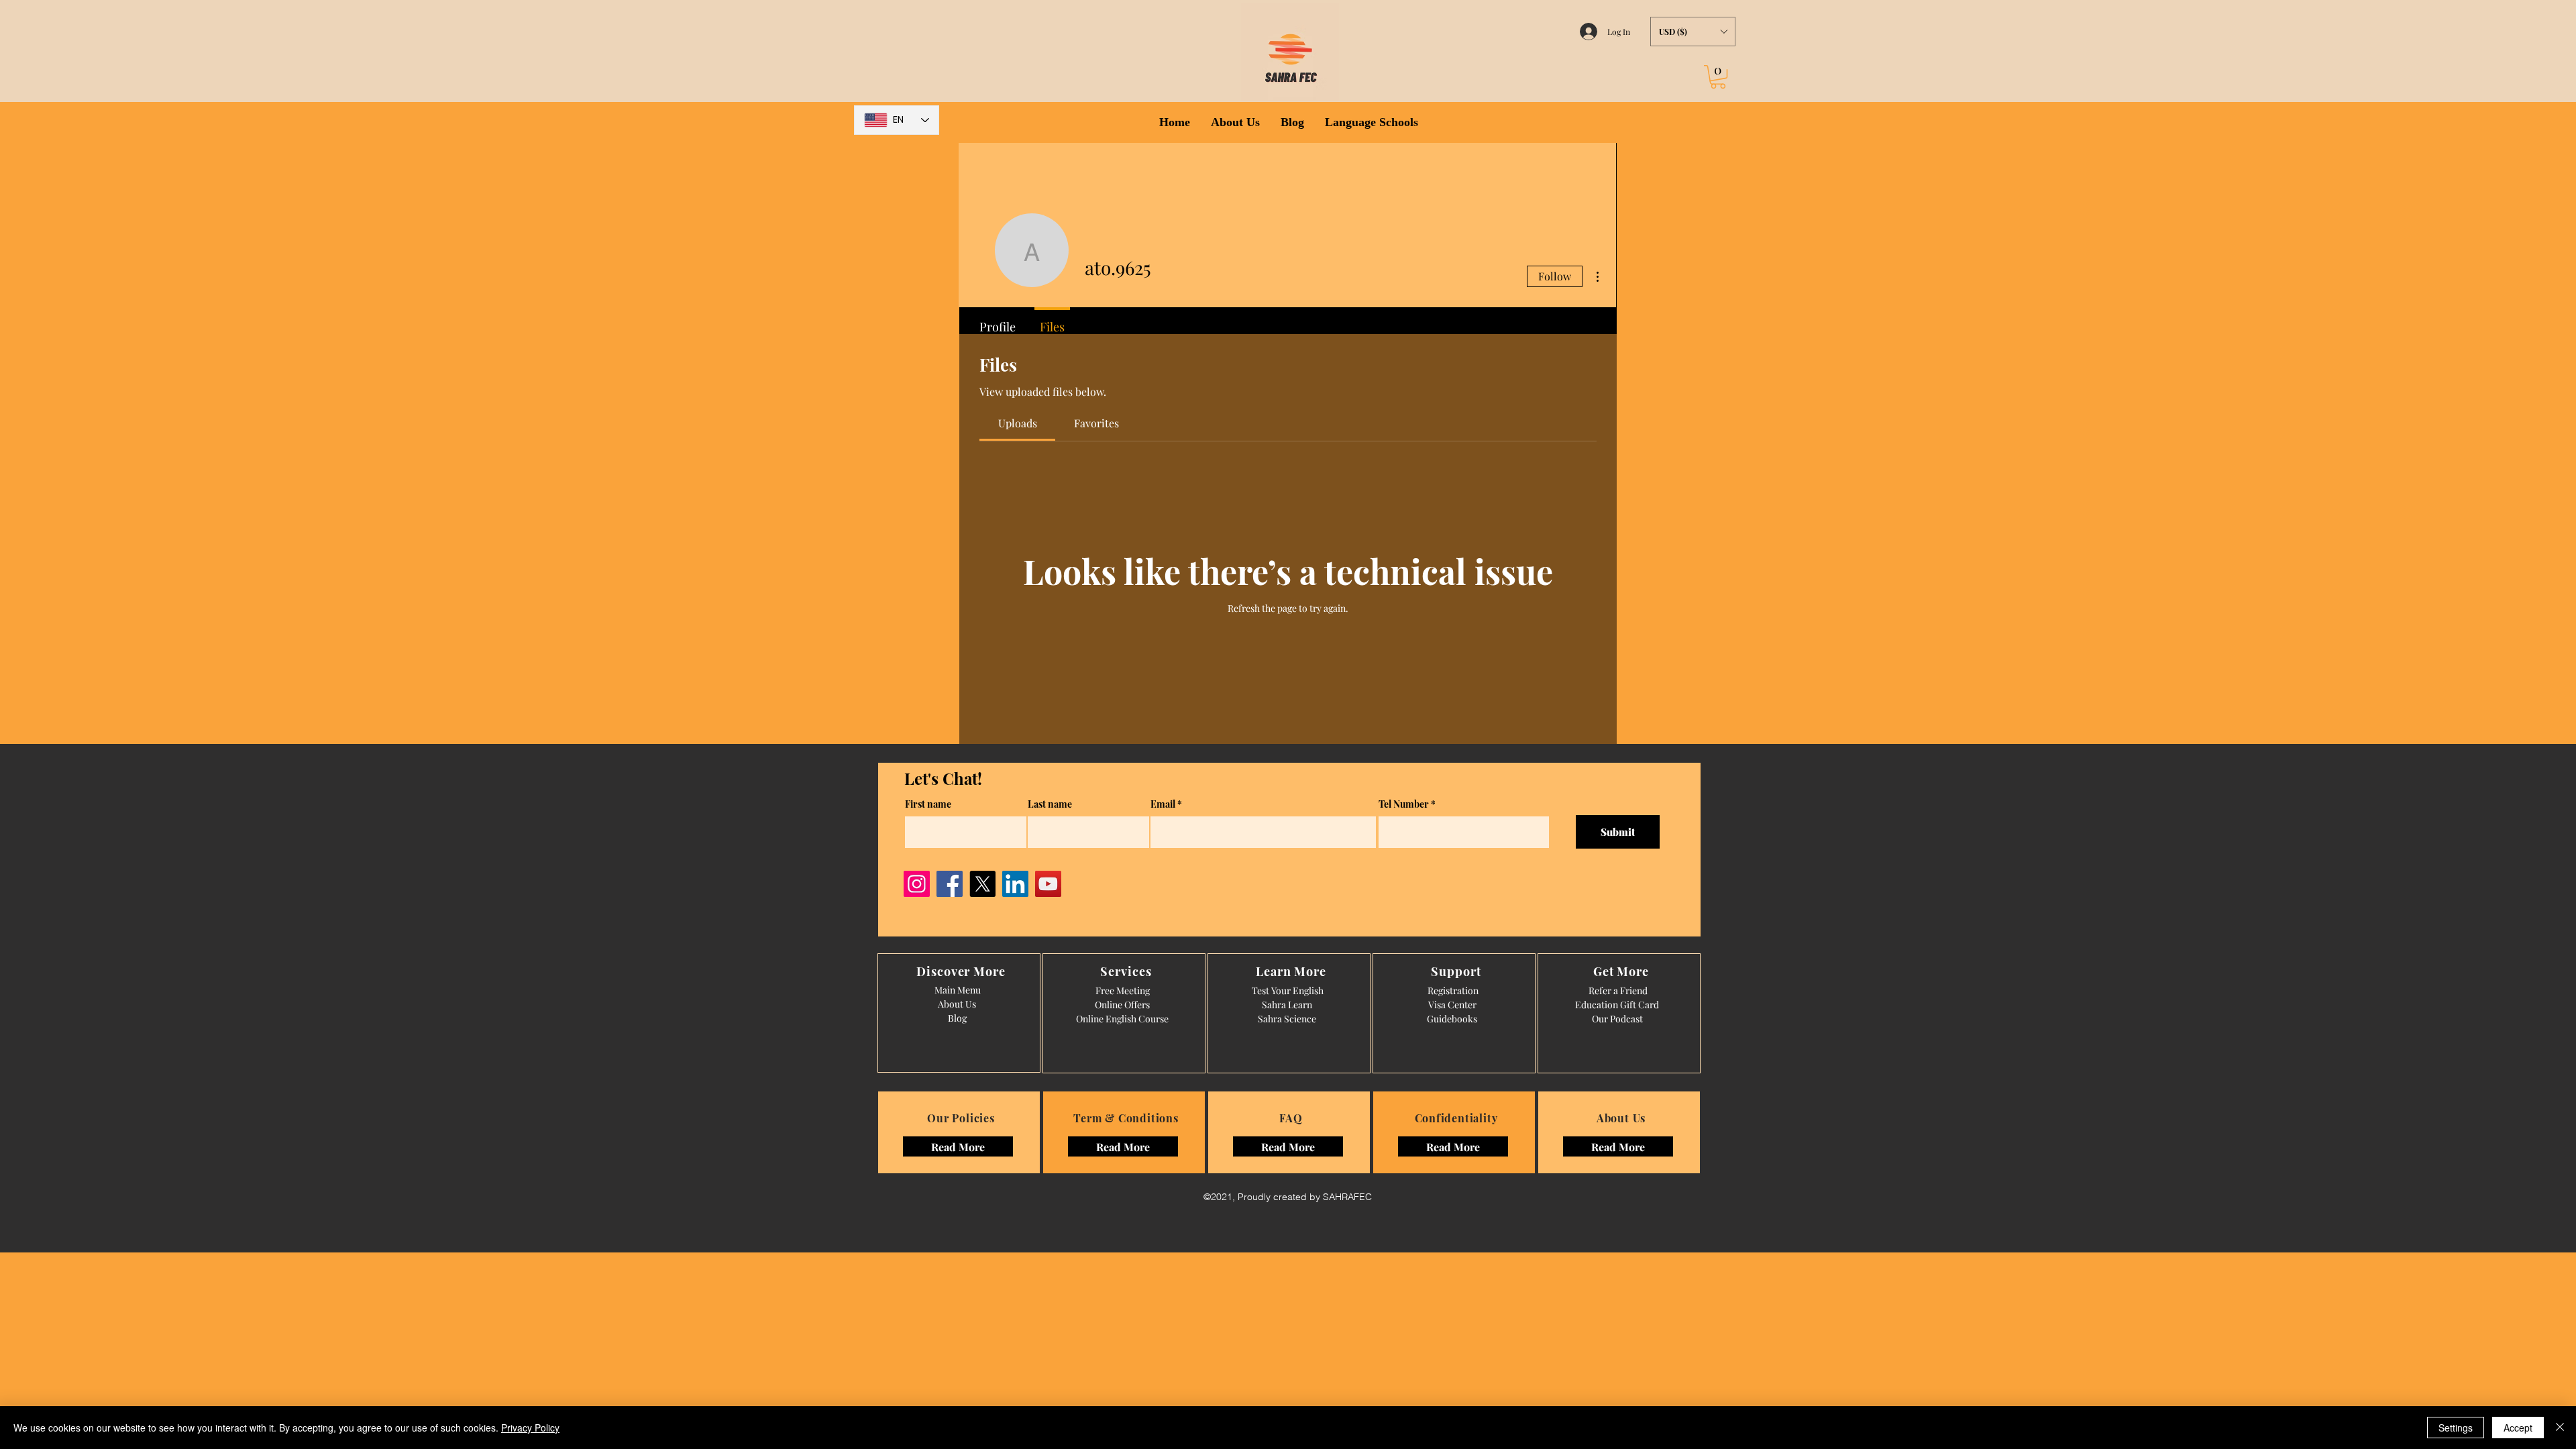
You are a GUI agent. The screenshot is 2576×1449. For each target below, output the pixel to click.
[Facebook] (950, 884)
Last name (1050, 804)
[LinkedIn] (1015, 884)
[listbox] (1693, 32)
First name (928, 804)
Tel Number (1404, 804)
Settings (2456, 1428)
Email (1163, 804)
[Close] (2560, 1428)
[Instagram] (917, 884)
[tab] (1017, 423)
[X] (982, 884)
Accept (2518, 1428)
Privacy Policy (530, 1428)
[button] (1693, 32)
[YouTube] (1048, 884)
